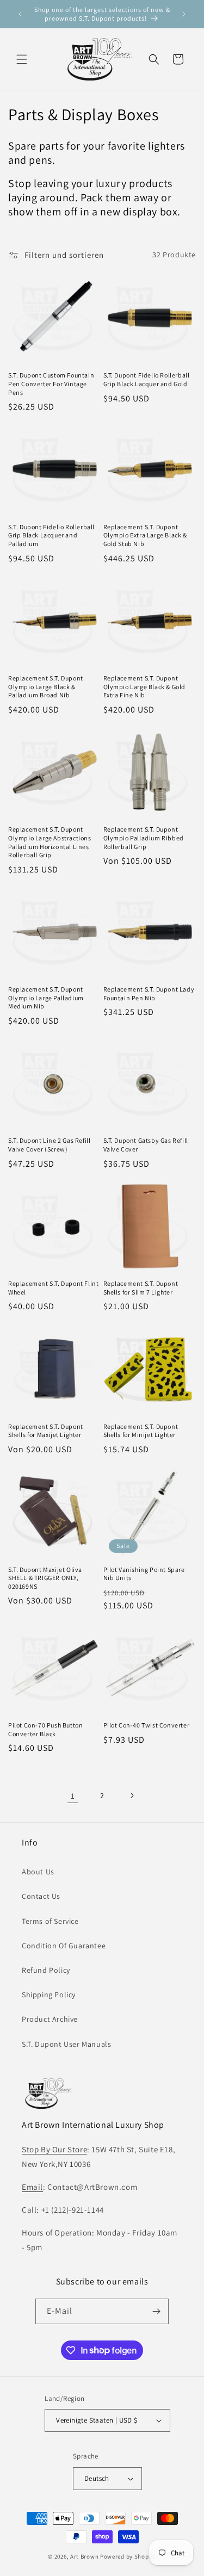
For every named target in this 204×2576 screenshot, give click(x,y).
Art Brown (85, 2556)
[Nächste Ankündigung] (184, 14)
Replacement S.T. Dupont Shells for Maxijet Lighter (46, 1431)
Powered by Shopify (128, 2556)
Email (32, 2187)
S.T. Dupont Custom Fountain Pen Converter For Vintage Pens (51, 383)
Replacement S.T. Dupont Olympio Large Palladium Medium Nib (46, 998)
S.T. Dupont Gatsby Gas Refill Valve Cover (146, 1145)
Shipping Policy (49, 1995)
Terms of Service (50, 1921)
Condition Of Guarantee (64, 1946)
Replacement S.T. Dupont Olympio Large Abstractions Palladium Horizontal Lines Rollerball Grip (50, 842)
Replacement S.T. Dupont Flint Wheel (53, 1288)
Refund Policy (46, 1970)
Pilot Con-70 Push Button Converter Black (45, 1729)
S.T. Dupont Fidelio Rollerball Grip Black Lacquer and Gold (147, 379)
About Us (38, 1872)
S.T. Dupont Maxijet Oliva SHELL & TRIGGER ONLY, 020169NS (45, 1578)
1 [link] (73, 1796)
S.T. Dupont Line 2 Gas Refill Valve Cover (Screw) (49, 1145)
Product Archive (50, 2019)
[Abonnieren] (156, 2311)
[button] (22, 59)
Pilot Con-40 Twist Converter (147, 1725)
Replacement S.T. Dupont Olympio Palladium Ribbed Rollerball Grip (144, 838)
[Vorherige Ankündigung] (20, 14)
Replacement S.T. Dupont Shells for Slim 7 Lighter (141, 1288)
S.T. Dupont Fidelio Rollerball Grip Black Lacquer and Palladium (51, 535)
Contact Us (41, 1896)
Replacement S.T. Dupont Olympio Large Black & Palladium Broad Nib (46, 686)
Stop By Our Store (54, 2149)
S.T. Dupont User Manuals (66, 2044)
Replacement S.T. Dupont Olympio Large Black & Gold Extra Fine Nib (145, 686)
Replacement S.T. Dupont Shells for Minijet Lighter (141, 1431)
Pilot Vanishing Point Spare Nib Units (144, 1574)
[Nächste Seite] (132, 1795)
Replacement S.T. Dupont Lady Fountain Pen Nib (149, 993)
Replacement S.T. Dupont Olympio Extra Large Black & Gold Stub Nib (145, 535)
